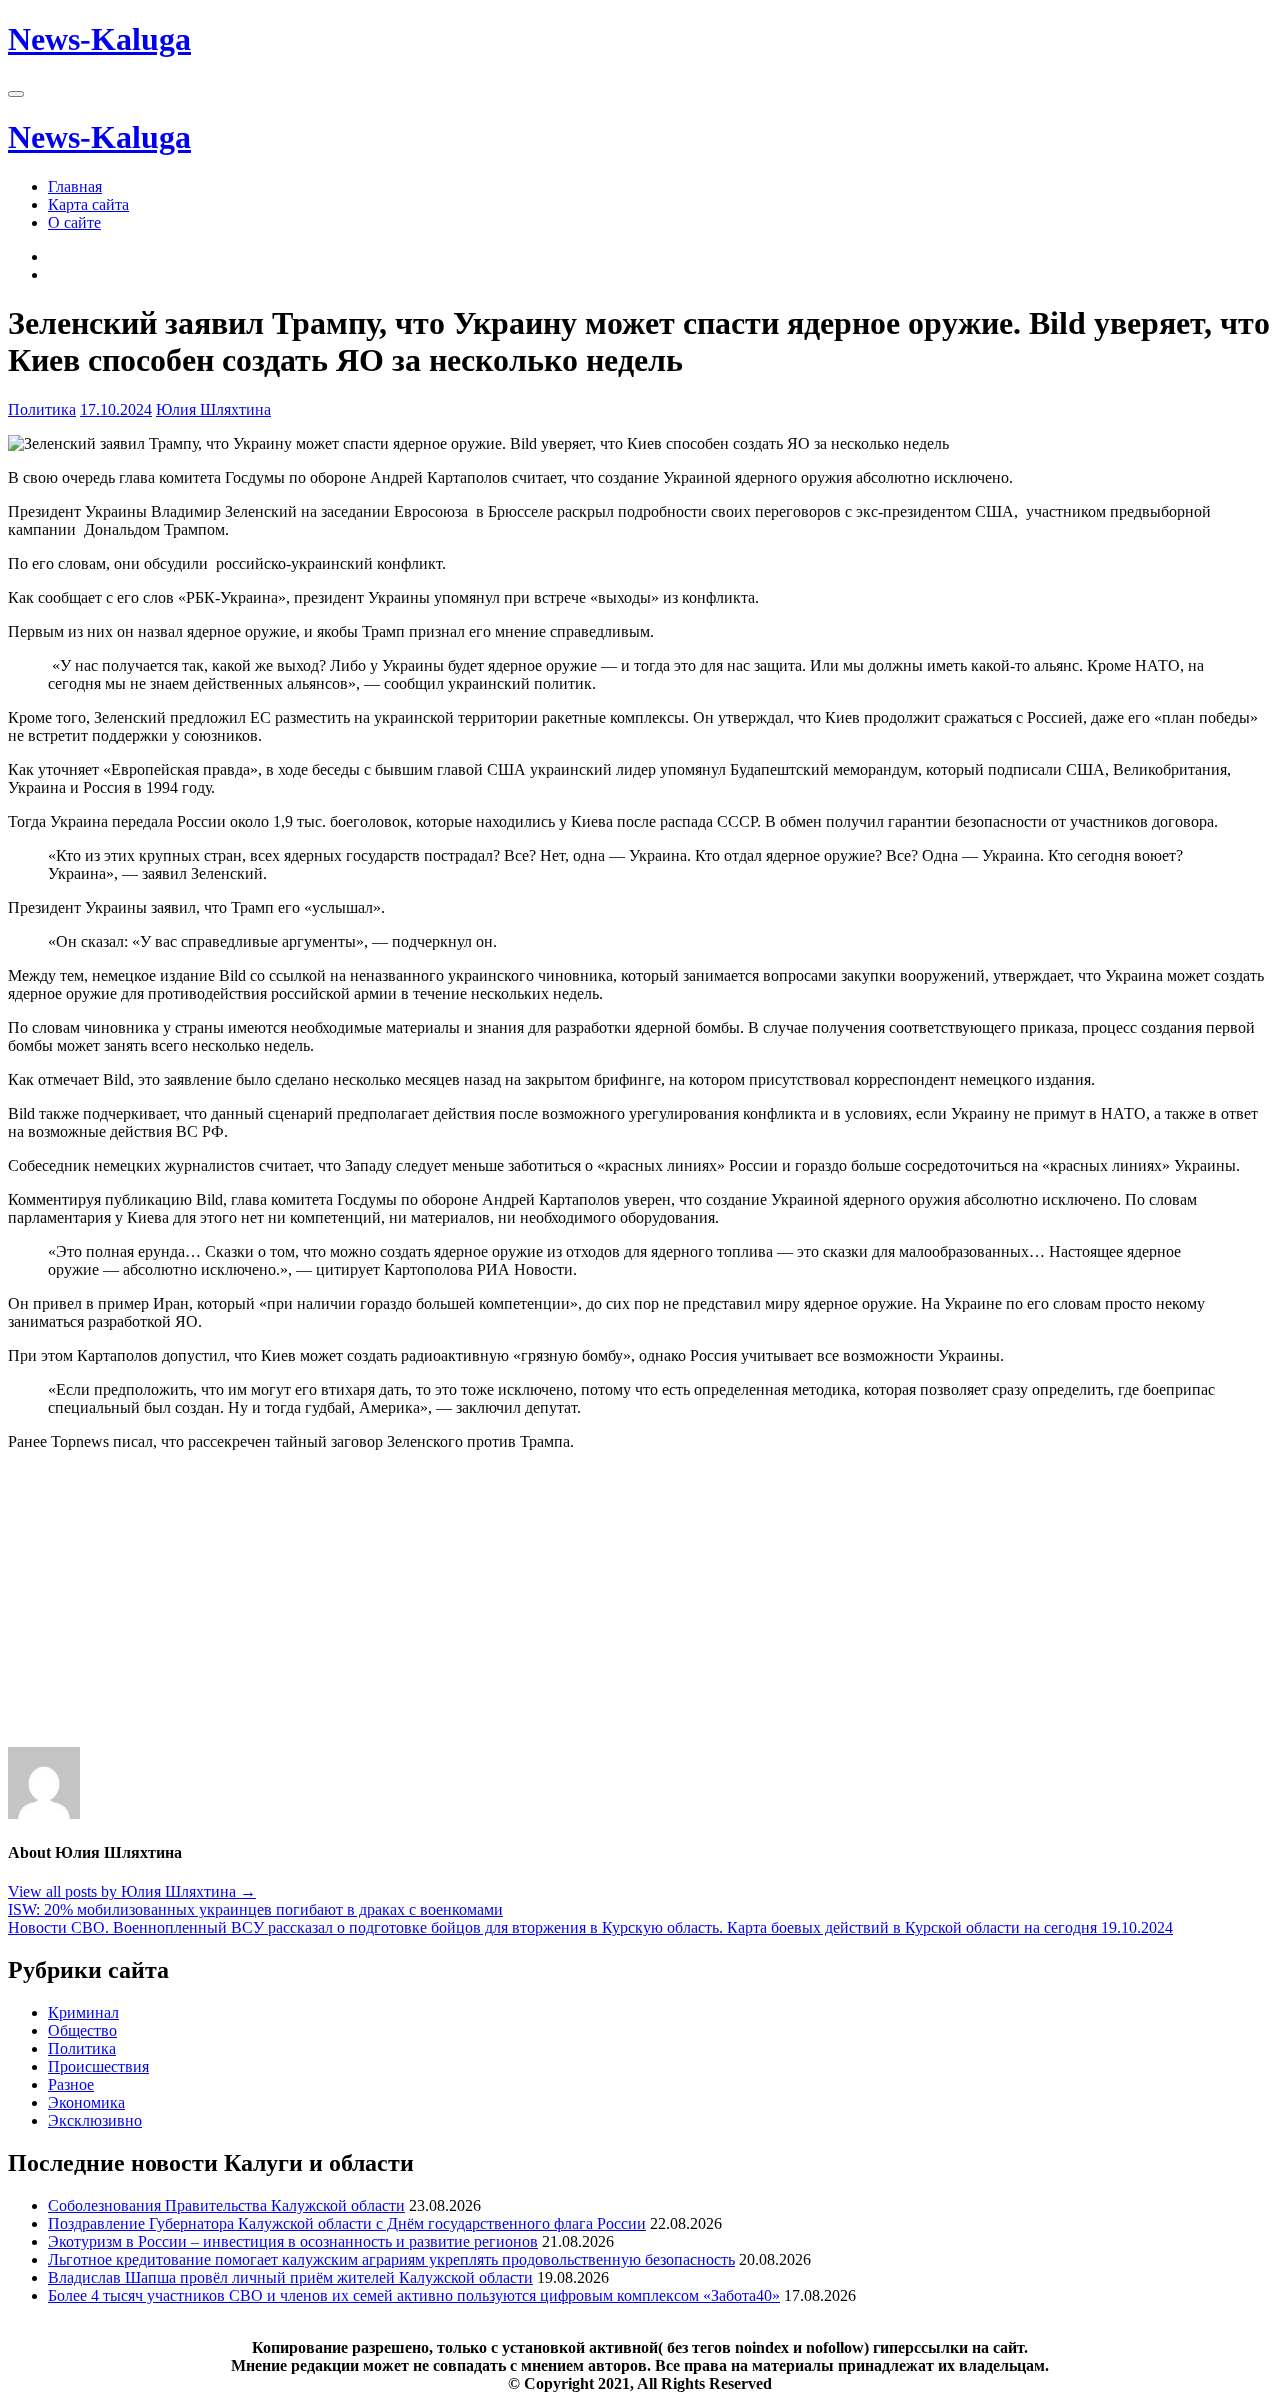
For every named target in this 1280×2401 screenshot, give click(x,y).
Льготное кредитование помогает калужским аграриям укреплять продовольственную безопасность (391, 2259)
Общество (82, 2030)
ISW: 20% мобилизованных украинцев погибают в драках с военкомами (255, 1909)
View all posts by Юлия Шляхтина (132, 1891)
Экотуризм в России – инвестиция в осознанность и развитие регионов (293, 2241)
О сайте (74, 222)
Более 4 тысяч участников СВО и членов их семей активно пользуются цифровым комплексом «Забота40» (414, 2295)
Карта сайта (88, 204)
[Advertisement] (608, 1607)
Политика (42, 409)
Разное (71, 2084)
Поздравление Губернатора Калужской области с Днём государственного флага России (347, 2223)
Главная (75, 186)
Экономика (86, 2102)
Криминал (83, 2012)
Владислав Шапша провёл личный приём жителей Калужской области (290, 2277)
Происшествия (98, 2066)
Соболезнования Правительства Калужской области (226, 2205)
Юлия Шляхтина (213, 409)
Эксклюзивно (95, 2120)
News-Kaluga (99, 39)
